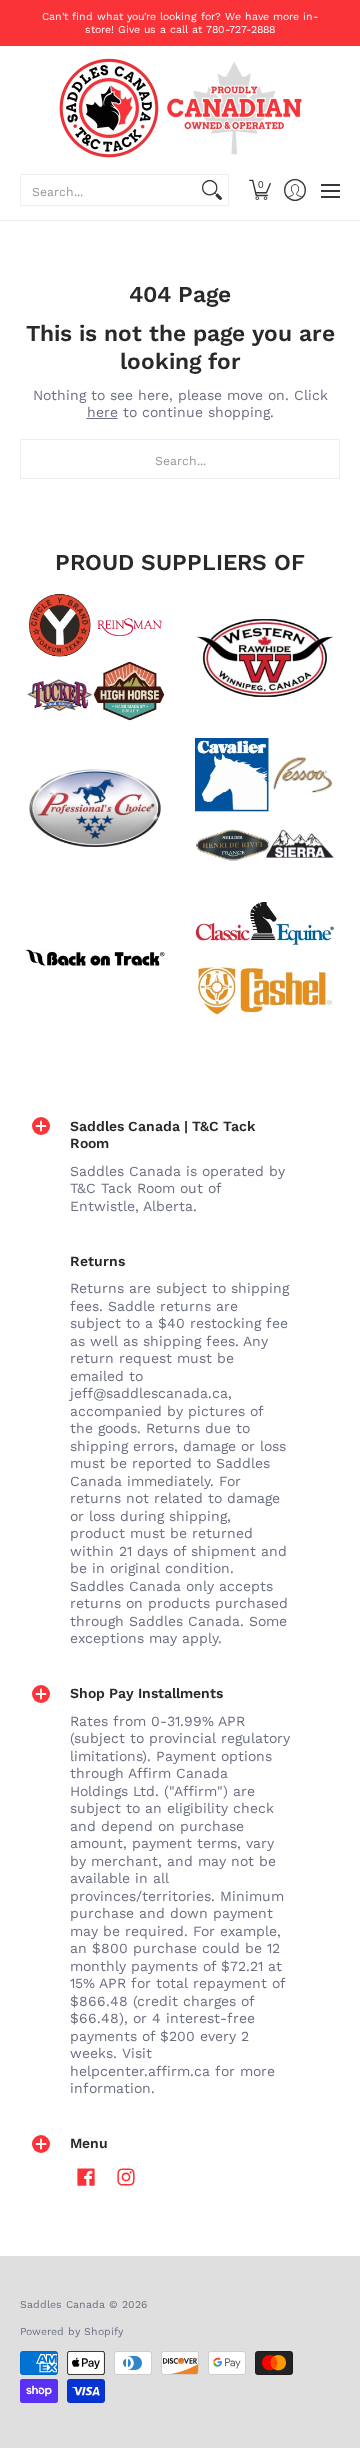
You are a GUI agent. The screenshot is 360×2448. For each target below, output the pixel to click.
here (102, 412)
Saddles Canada (62, 2304)
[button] (259, 190)
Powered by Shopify (71, 2331)
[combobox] (108, 190)
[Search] (212, 190)
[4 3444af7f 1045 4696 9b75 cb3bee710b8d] (265, 808)
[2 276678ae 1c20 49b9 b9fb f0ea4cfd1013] (95, 658)
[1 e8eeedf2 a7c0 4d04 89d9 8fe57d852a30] (95, 808)
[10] (265, 658)
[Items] (265, 958)
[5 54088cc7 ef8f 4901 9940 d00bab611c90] (95, 958)
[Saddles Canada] (180, 108)
